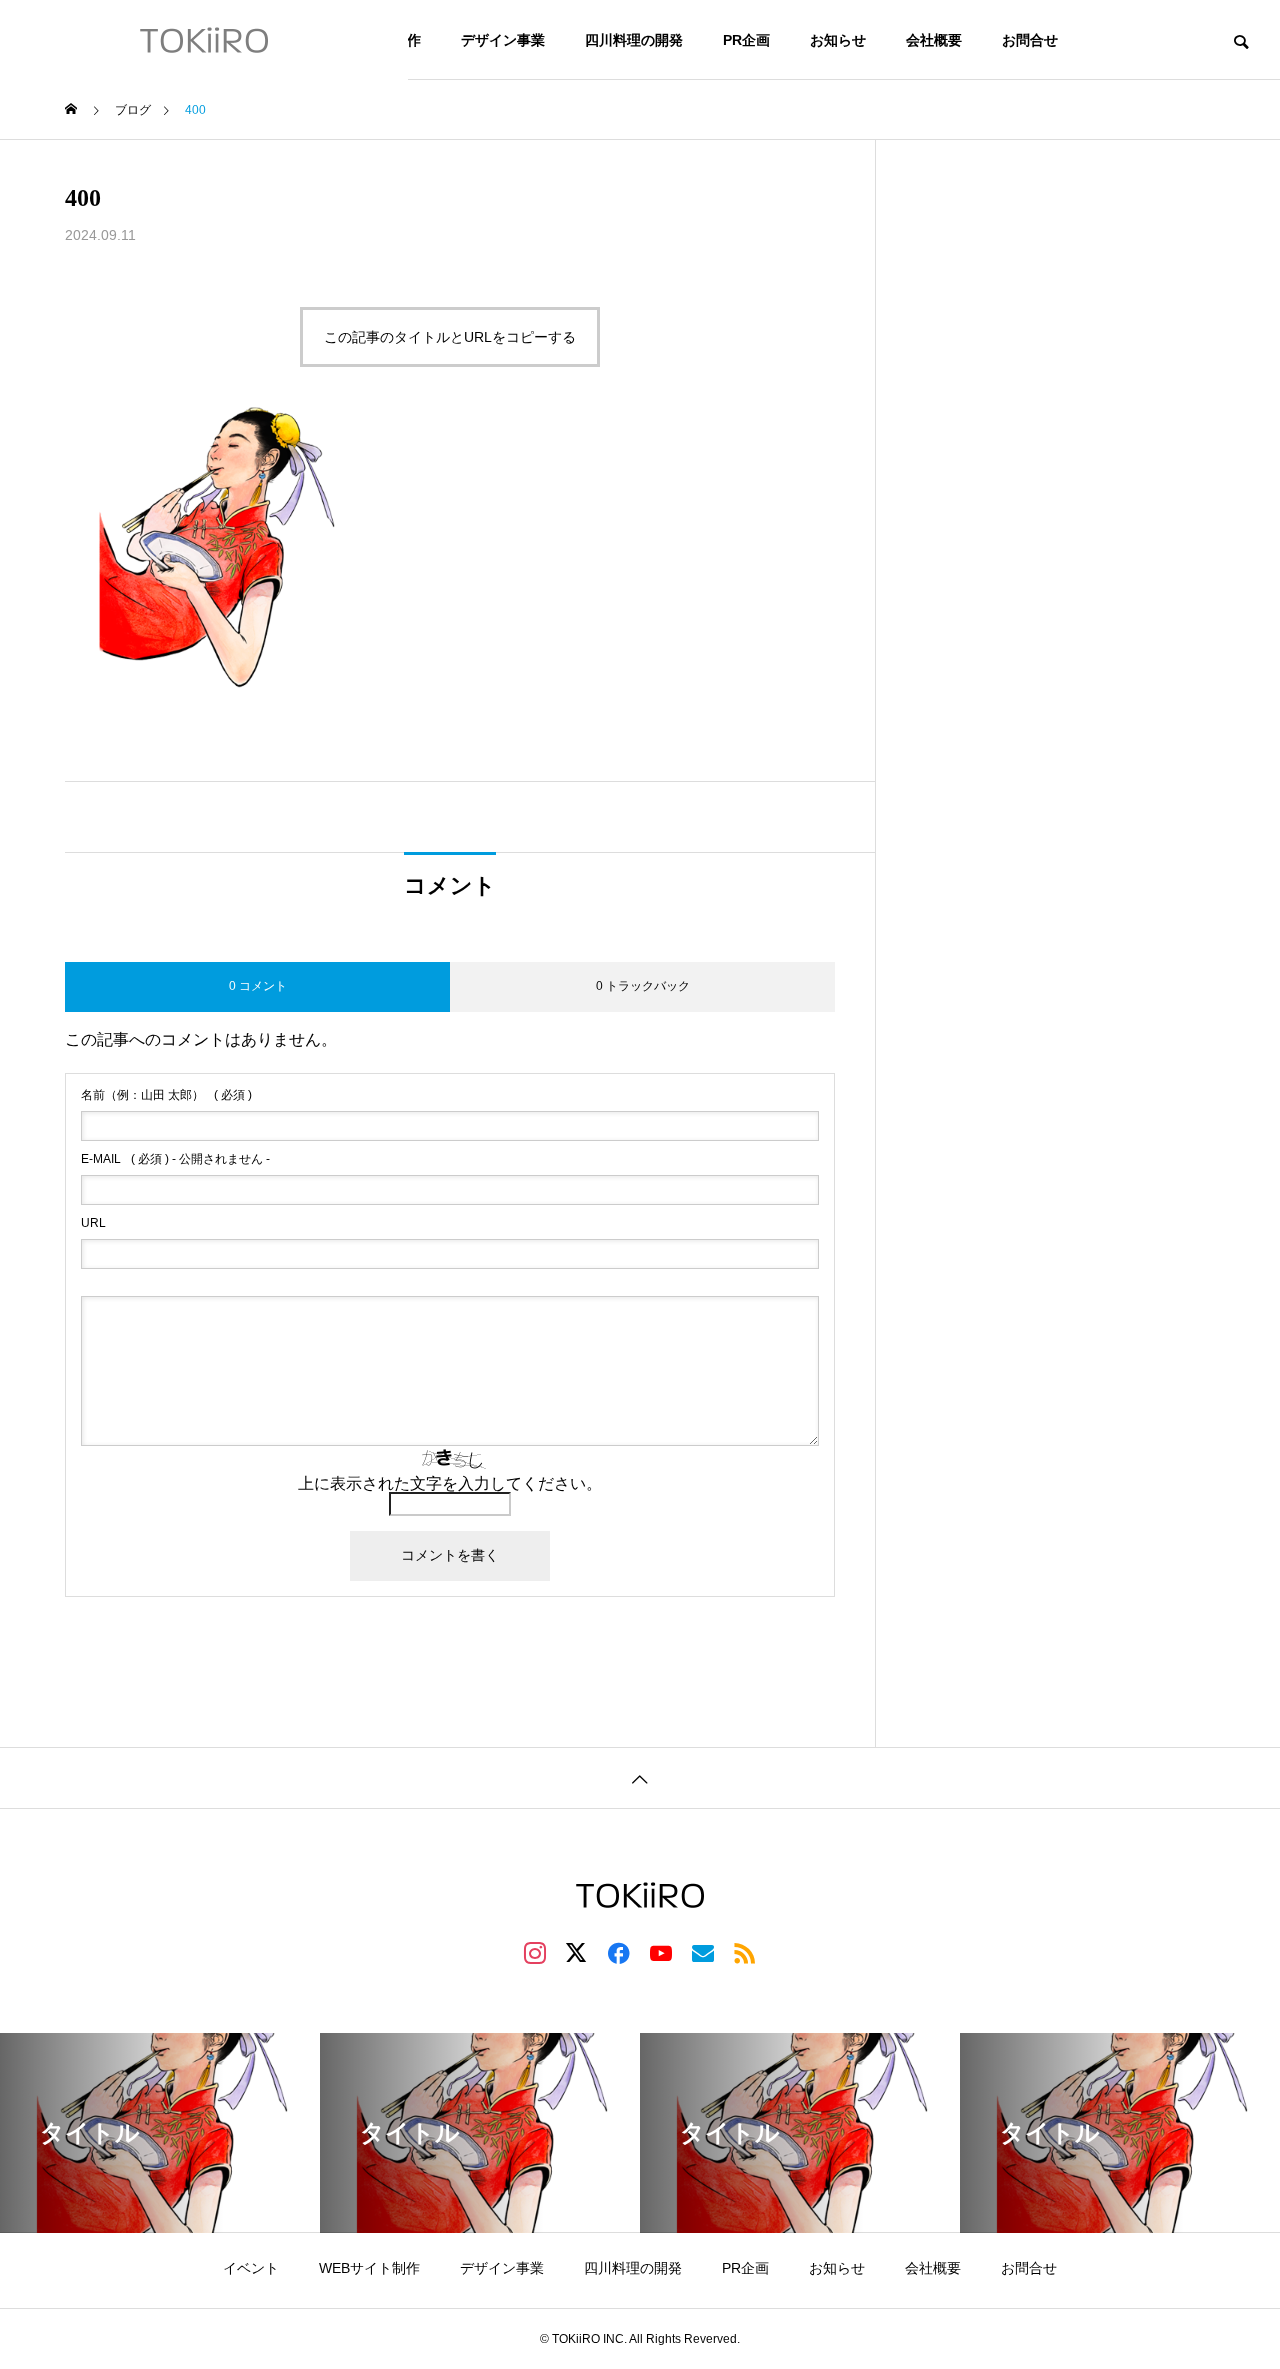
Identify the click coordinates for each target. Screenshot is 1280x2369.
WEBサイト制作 (369, 2268)
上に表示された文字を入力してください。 (450, 1483)
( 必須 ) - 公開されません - (175, 1159)
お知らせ (838, 40)
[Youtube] (661, 1952)
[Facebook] (619, 1952)
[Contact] (703, 1952)
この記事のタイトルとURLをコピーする (450, 337)
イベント (251, 2268)
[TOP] (640, 1777)
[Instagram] (535, 1952)
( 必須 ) (166, 1095)
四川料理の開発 (634, 40)
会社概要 (934, 40)
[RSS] (745, 1952)
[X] (577, 1952)
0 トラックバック (643, 986)
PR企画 (746, 40)
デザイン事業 (503, 40)
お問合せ (1030, 40)
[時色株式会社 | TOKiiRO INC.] (204, 40)
